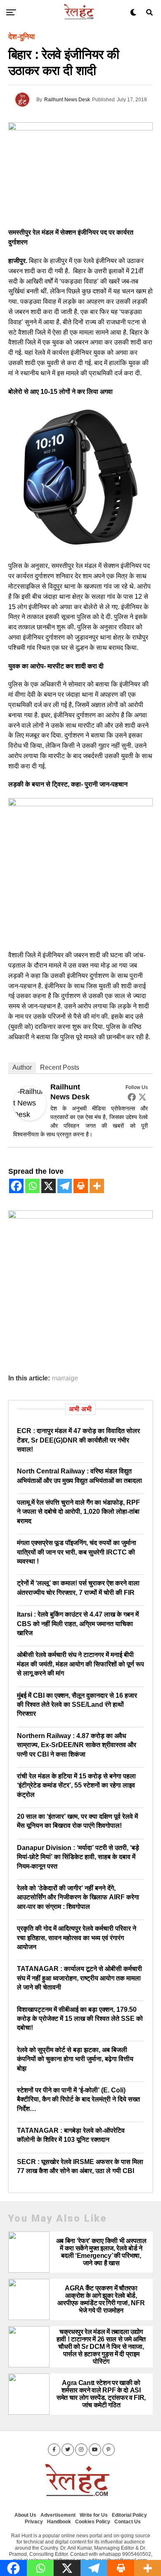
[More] (97, 1186)
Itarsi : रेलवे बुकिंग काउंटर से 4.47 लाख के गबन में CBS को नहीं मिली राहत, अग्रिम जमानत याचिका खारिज (78, 1624)
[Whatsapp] (32, 1186)
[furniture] (80, 1216)
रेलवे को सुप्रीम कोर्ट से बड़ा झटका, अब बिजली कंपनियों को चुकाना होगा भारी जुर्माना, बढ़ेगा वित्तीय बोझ (75, 2059)
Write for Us (94, 2515)
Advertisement (58, 2515)
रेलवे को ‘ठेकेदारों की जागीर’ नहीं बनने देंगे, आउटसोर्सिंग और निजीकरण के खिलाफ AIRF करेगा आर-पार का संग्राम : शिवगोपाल (78, 1897)
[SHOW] (80, 804)
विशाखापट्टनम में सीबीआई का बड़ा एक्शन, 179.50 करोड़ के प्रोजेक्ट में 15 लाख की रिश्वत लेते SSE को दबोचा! (80, 2019)
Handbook (59, 2522)
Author (22, 1067)
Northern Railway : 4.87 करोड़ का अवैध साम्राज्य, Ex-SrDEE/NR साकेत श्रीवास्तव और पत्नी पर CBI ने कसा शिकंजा (77, 1745)
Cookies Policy (93, 2522)
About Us (25, 2515)
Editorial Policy (129, 2515)
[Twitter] (142, 1097)
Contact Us (128, 2522)
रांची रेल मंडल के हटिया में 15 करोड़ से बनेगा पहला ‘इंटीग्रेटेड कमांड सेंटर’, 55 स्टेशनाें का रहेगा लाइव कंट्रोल (76, 1785)
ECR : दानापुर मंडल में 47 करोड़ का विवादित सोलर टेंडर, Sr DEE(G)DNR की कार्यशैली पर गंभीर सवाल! (78, 1440)
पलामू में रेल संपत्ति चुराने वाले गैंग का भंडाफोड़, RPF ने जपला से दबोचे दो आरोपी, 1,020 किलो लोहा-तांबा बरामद (78, 1512)
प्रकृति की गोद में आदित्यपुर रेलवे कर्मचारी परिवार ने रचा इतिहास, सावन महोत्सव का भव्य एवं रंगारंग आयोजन (77, 1938)
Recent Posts (60, 1067)
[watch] (80, 547)
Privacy (34, 2522)
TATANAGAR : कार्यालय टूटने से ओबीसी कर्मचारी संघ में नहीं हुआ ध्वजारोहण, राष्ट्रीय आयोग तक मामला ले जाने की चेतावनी (79, 1978)
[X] (49, 1186)
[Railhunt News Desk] (30, 1118)
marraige (65, 1378)
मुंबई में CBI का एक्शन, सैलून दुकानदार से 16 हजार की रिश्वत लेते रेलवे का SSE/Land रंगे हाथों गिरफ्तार (77, 1705)
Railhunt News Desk (67, 100)
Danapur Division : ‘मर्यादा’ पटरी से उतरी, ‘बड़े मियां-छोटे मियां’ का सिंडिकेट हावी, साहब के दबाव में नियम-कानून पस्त (78, 1857)
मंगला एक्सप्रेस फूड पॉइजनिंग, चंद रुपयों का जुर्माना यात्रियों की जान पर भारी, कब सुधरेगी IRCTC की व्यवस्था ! (77, 1552)
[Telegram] (65, 1186)
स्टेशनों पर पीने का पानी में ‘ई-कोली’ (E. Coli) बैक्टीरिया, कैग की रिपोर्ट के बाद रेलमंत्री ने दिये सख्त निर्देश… (78, 2099)
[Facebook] (132, 1097)
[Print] (81, 1186)
